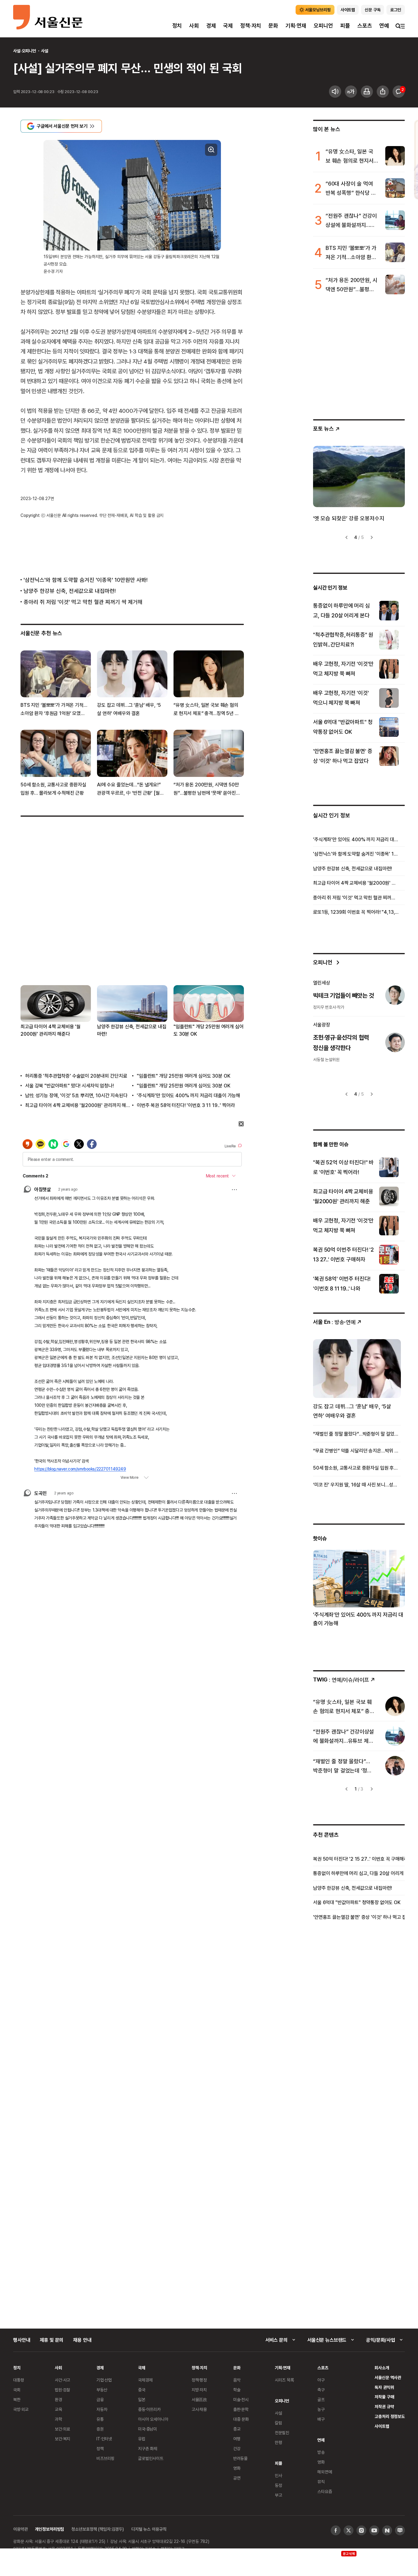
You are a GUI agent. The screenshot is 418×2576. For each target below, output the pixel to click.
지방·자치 (199, 2390)
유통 (100, 2419)
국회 (17, 2390)
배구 (321, 2419)
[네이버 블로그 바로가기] (400, 2530)
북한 (17, 2399)
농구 (321, 2409)
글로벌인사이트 (151, 2458)
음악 (237, 2380)
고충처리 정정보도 (390, 2416)
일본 (142, 2399)
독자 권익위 (384, 2387)
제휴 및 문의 (52, 2340)
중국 (142, 2390)
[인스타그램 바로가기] (361, 2530)
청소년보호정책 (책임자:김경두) (98, 2529)
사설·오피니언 (25, 51)
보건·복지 (62, 2439)
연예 (384, 26)
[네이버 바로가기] (387, 2530)
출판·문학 (241, 2409)
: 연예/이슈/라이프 (341, 1680)
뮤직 (321, 2482)
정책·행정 (199, 2380)
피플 (345, 26)
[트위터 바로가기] (349, 2530)
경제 (211, 26)
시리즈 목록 (284, 2380)
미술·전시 (241, 2399)
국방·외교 (21, 2409)
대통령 (19, 2380)
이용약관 (20, 2529)
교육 (58, 2409)
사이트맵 (382, 2426)
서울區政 (199, 2399)
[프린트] (367, 92)
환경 (58, 2399)
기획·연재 (296, 26)
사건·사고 (62, 2380)
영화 (237, 2468)
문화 (273, 26)
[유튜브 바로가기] (374, 2530)
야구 (321, 2380)
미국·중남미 (147, 2429)
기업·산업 (104, 2380)
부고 (278, 2495)
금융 (100, 2399)
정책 (100, 2448)
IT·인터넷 (104, 2439)
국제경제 (145, 2380)
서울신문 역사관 (388, 2377)
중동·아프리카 (149, 2409)
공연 (237, 2478)
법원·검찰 (62, 2390)
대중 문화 (241, 2419)
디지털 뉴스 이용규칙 (149, 2529)
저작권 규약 (384, 2407)
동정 (278, 2485)
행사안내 (22, 2340)
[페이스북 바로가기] (336, 2530)
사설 (45, 51)
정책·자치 (251, 26)
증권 (100, 2429)
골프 (321, 2399)
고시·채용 (199, 2409)
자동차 (102, 2409)
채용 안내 (82, 2340)
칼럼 (278, 2423)
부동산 (102, 2390)
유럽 (142, 2439)
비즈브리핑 (105, 2458)
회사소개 (382, 2368)
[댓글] (399, 92)
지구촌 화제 (148, 2448)
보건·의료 (62, 2429)
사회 (194, 26)
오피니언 (323, 26)
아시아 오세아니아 (153, 2419)
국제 (228, 26)
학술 (237, 2390)
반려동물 (240, 2458)
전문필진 (282, 2433)
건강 (237, 2448)
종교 (237, 2429)
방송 (321, 2452)
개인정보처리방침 (49, 2529)
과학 (58, 2419)
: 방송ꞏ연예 (334, 1322)
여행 (237, 2439)
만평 (278, 2442)
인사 (278, 2475)
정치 (177, 26)
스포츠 (365, 26)
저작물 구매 (384, 2397)
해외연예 (325, 2472)
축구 (321, 2390)
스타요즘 (325, 2491)
